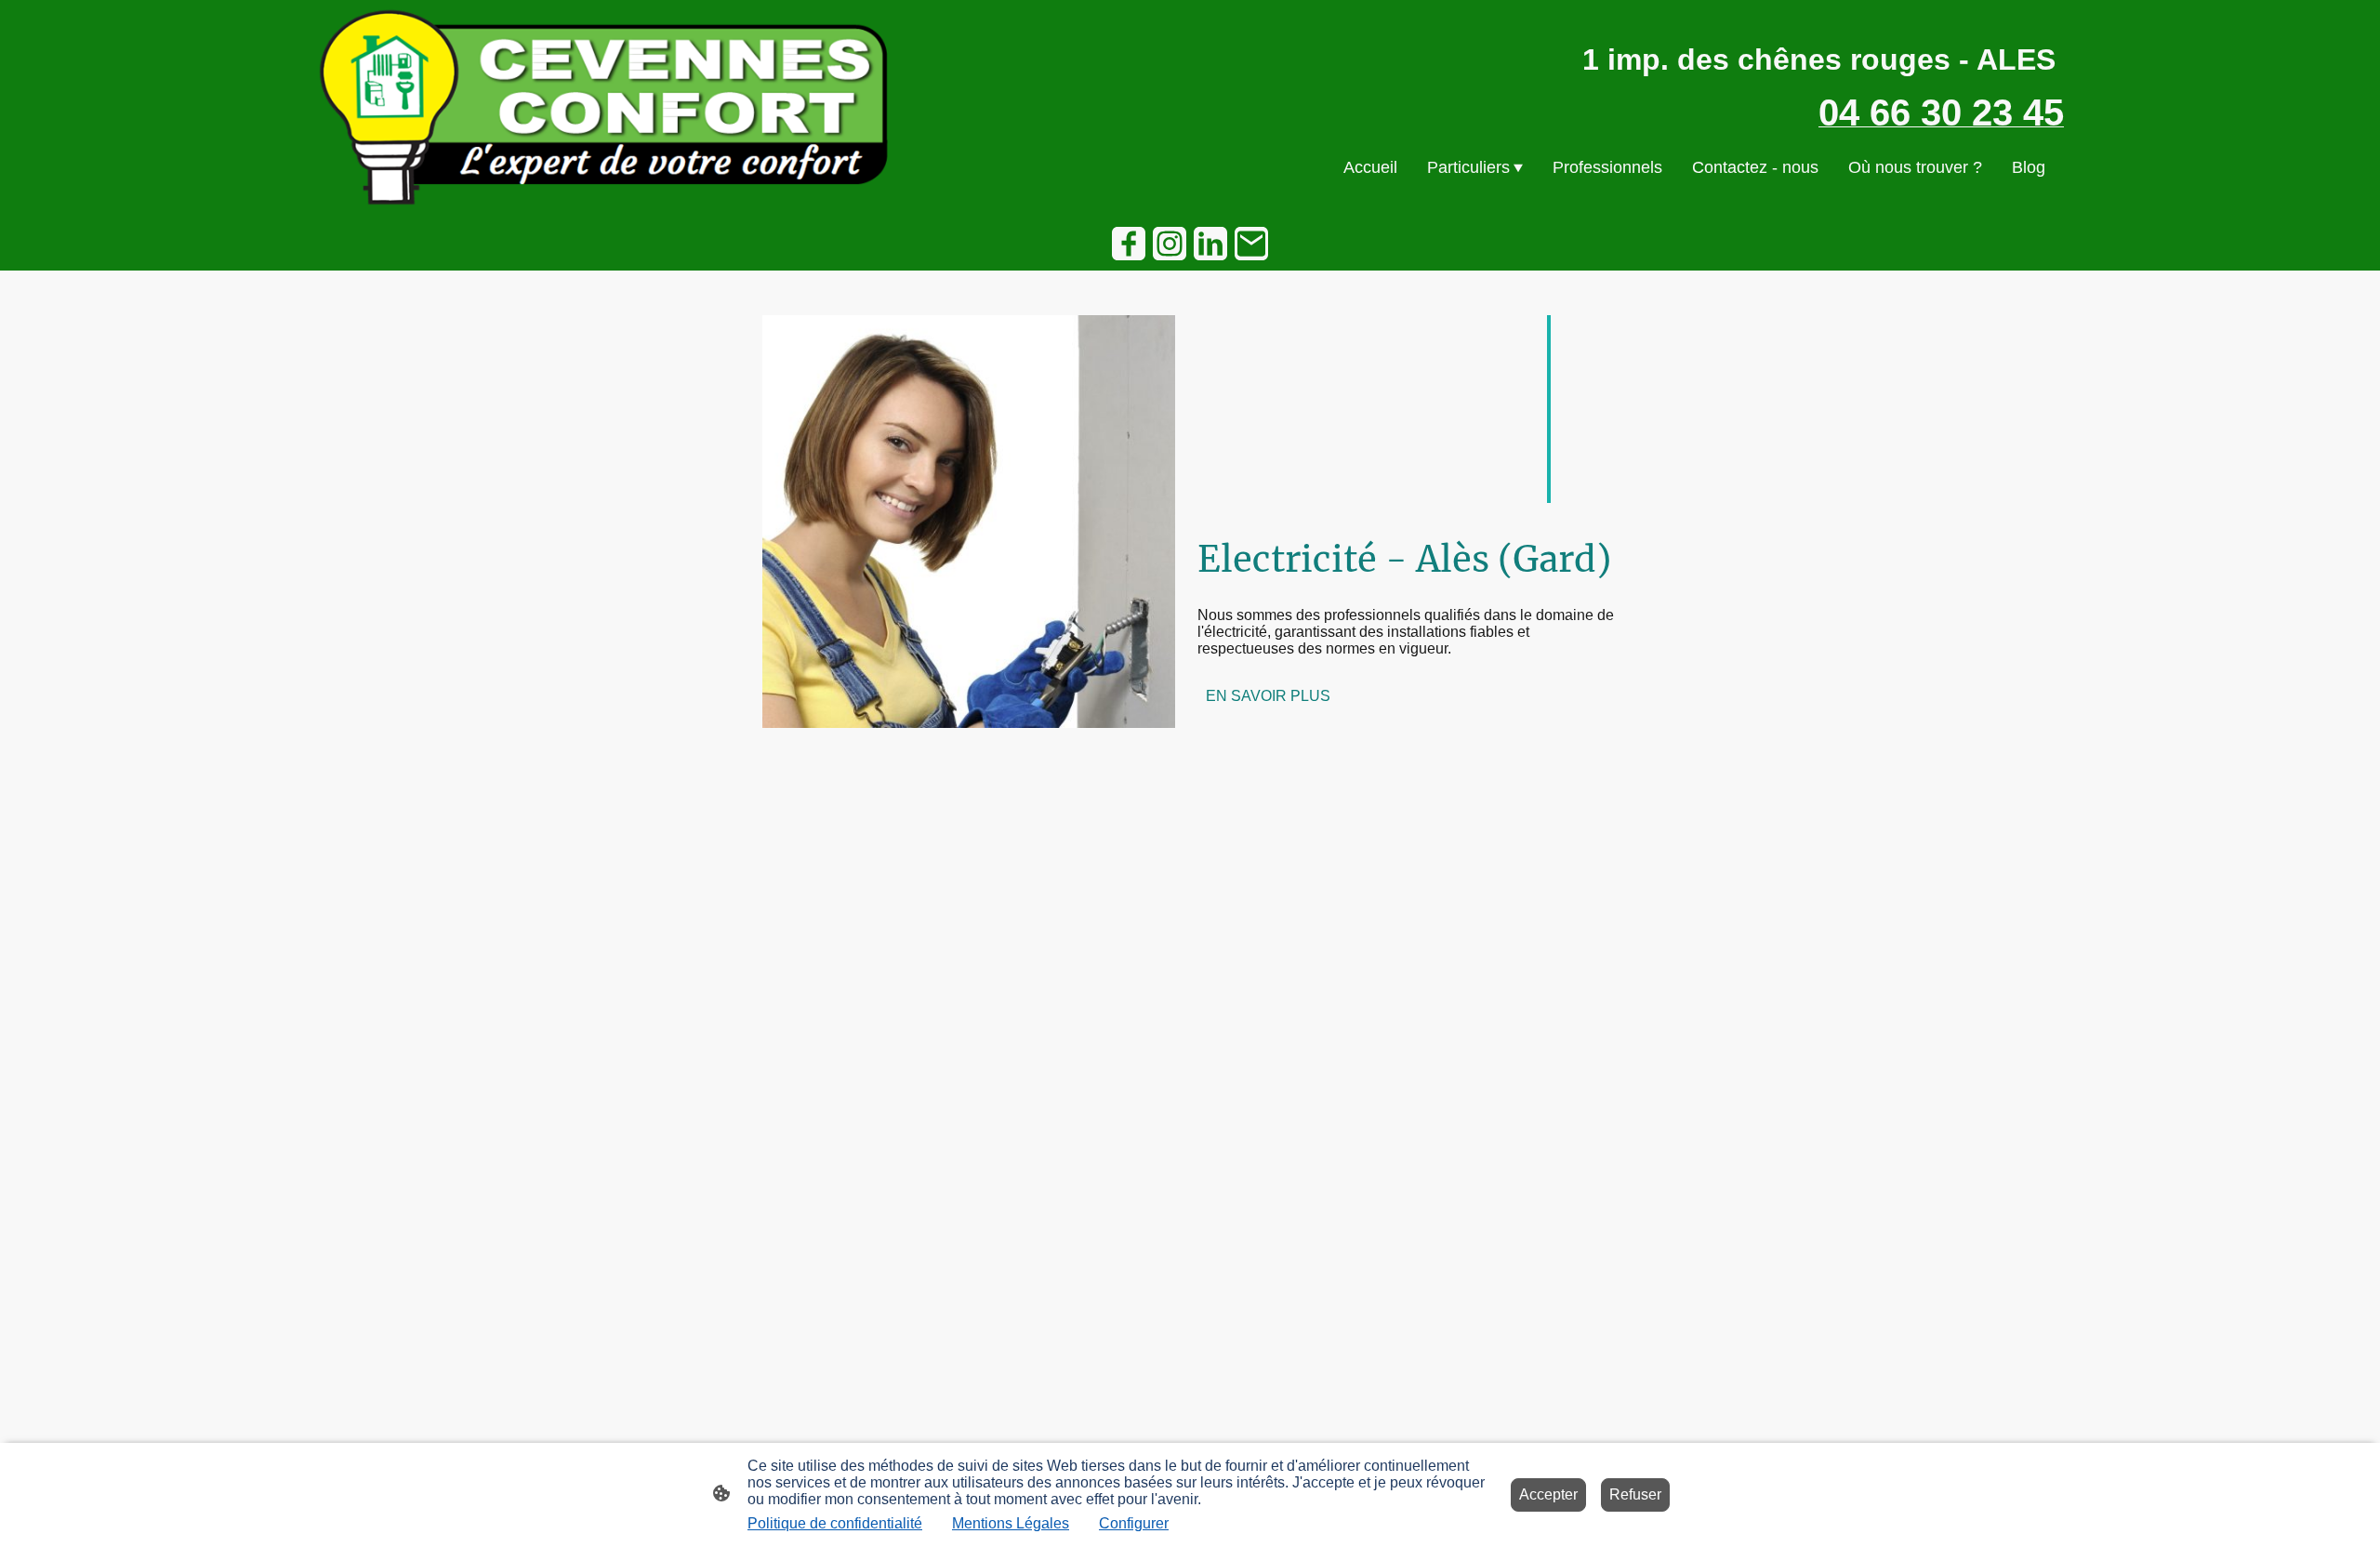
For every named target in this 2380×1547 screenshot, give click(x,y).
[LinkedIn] (1210, 244)
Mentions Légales (1011, 1523)
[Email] (1251, 244)
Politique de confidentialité (835, 1523)
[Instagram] (1170, 244)
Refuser (1635, 1494)
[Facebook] (1129, 244)
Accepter (1548, 1494)
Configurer (1134, 1523)
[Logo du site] (605, 107)
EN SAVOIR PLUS (1268, 696)
